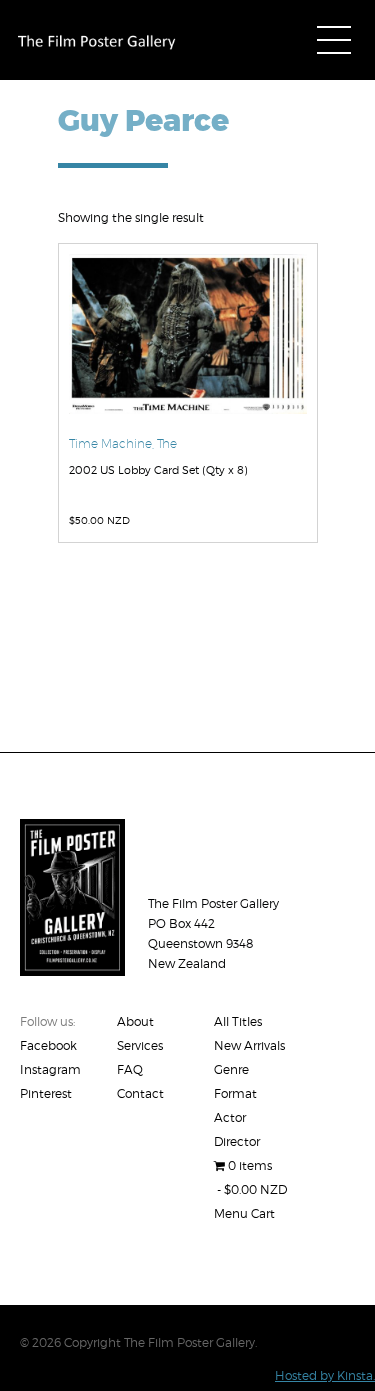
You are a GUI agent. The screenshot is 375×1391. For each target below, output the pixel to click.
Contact (140, 1093)
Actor (230, 1117)
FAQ (130, 1069)
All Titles (238, 1021)
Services (140, 1045)
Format (235, 1093)
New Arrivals (249, 1045)
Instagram (50, 1069)
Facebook (48, 1045)
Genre (231, 1069)
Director (237, 1141)
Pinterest (46, 1093)
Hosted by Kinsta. (325, 1375)
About (135, 1021)
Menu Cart (244, 1213)
